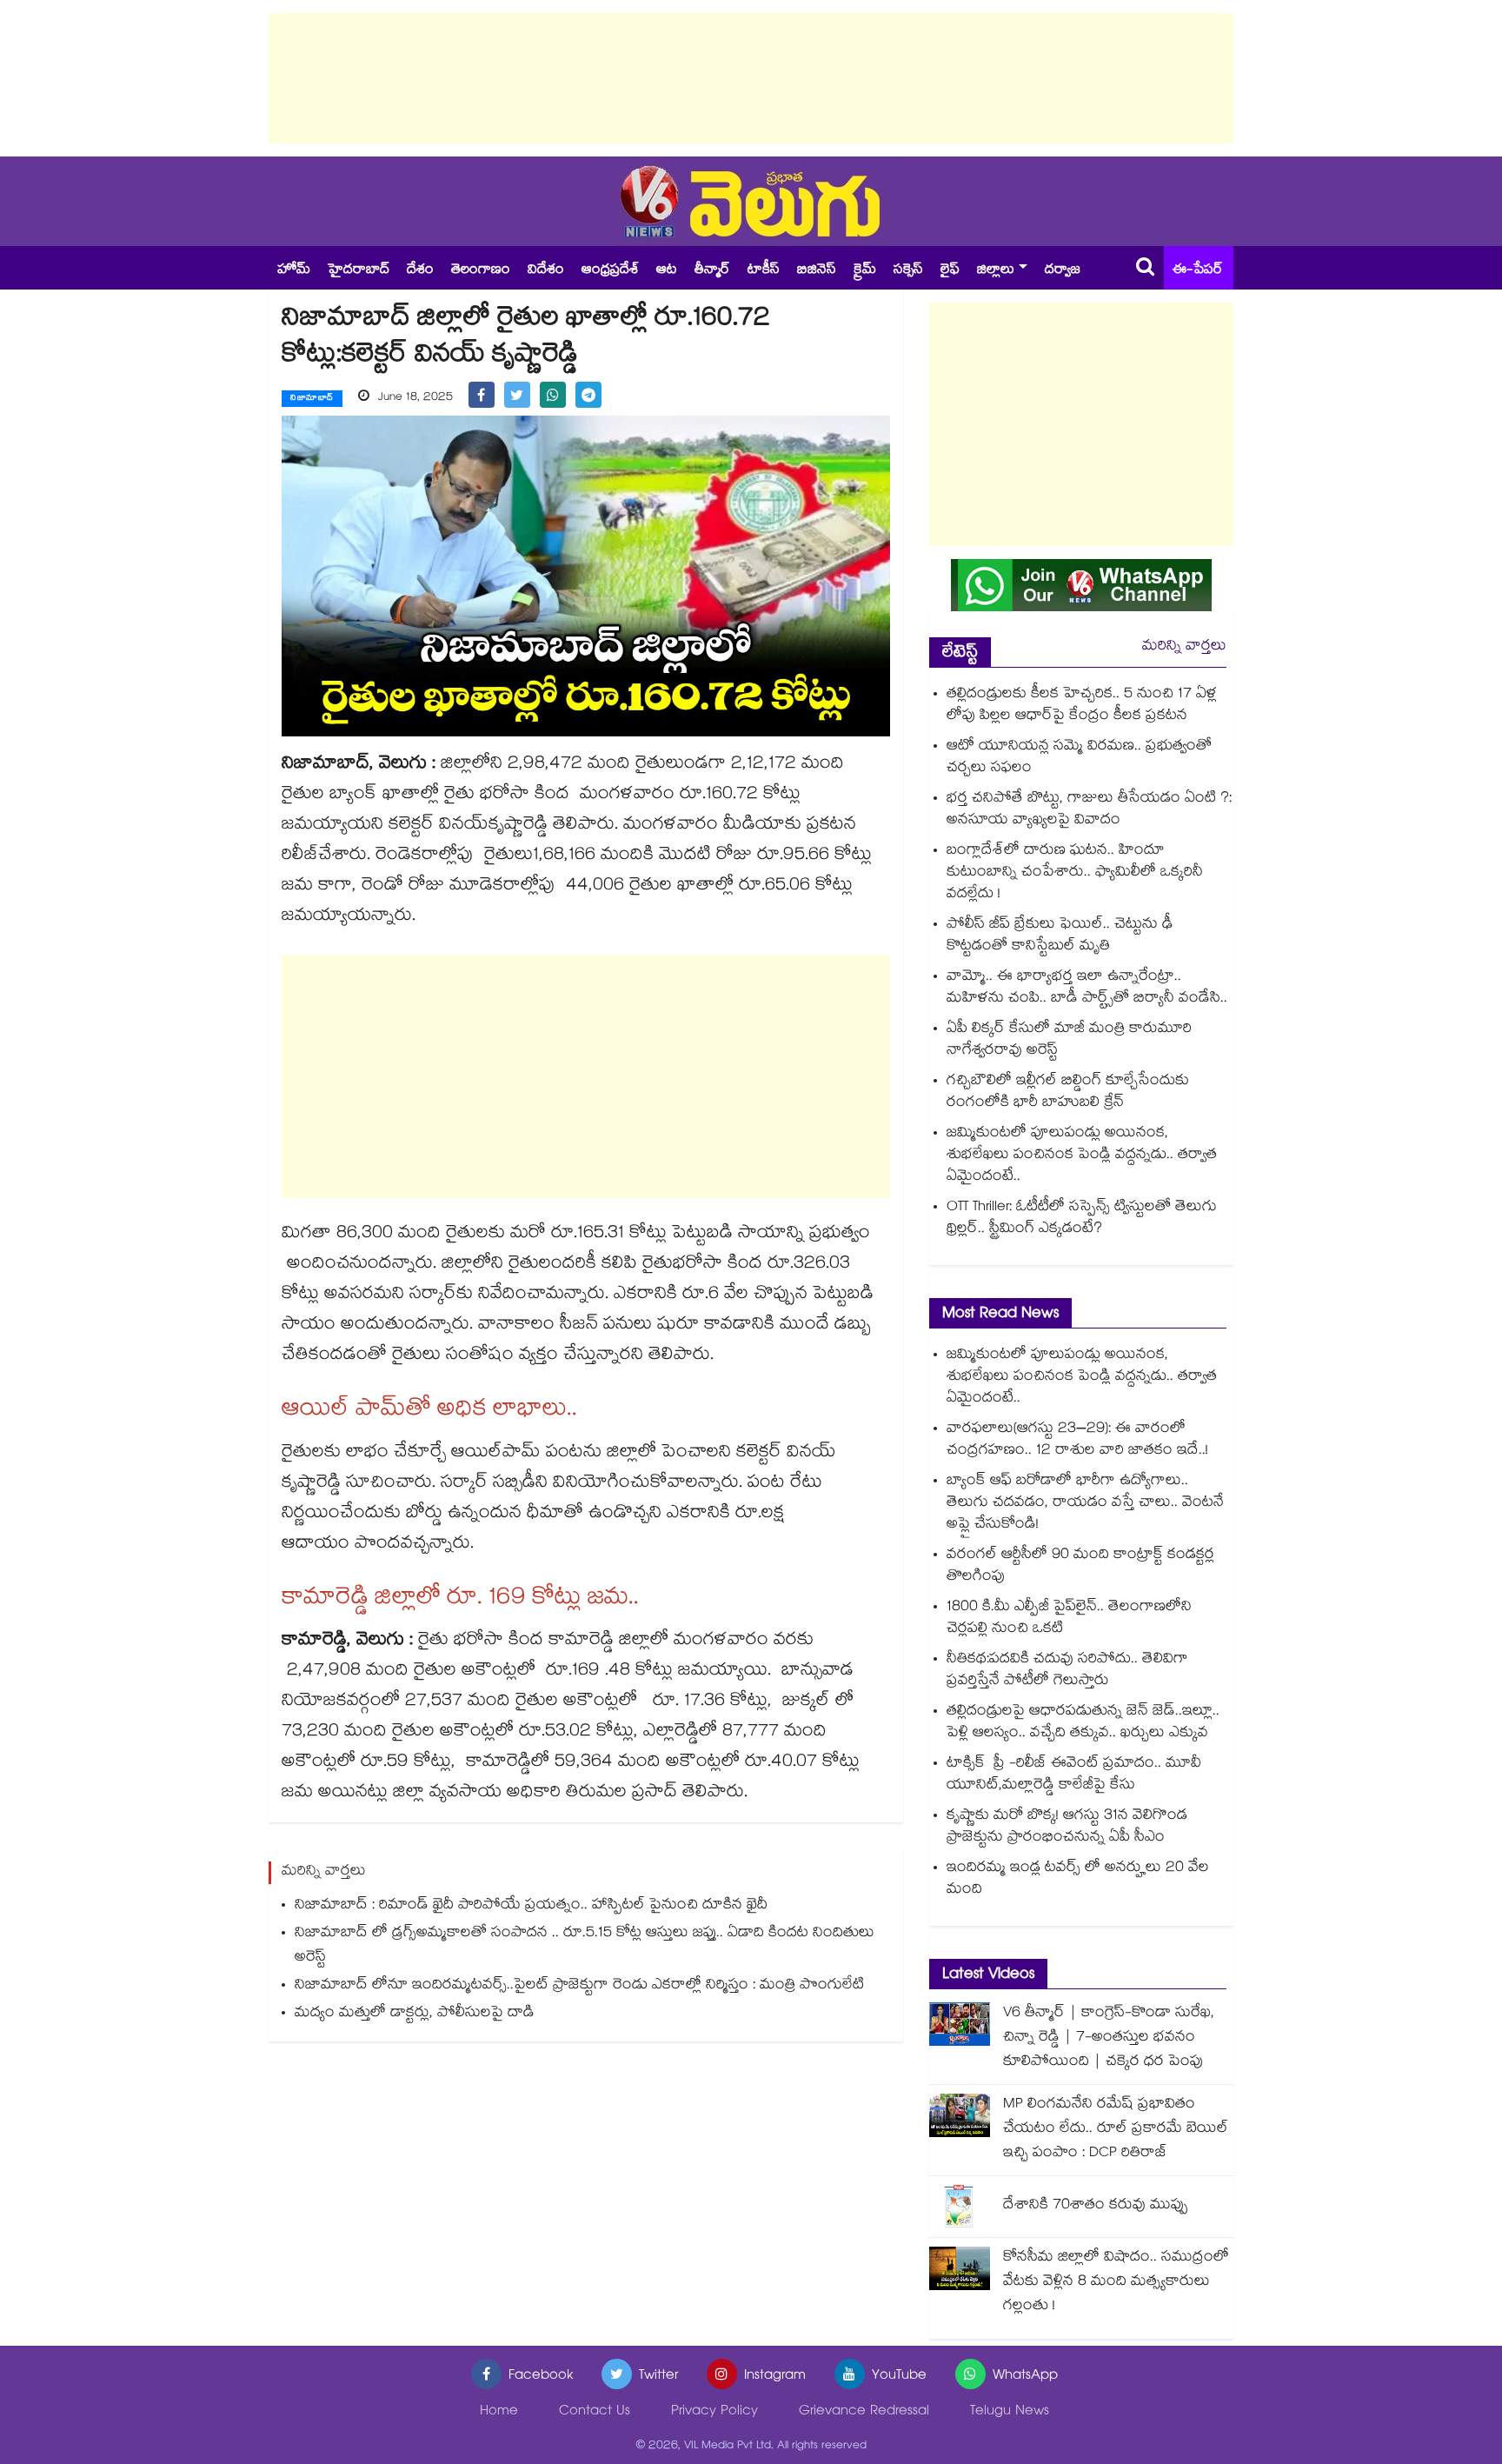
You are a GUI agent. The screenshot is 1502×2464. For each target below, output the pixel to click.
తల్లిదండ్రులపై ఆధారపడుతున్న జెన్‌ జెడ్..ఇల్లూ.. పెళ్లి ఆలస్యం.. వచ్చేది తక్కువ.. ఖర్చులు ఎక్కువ (1083, 1723)
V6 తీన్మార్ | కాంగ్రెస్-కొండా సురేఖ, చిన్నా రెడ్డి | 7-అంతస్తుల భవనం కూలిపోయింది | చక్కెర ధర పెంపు (1109, 2038)
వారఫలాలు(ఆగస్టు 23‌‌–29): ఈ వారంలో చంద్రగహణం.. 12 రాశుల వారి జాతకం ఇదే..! (1077, 1441)
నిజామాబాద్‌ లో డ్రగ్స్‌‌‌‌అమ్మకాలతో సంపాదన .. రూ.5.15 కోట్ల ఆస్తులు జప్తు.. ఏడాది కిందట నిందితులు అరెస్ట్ (585, 1946)
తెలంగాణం (481, 271)
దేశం (420, 271)
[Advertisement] (751, 78)
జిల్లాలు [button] (996, 271)
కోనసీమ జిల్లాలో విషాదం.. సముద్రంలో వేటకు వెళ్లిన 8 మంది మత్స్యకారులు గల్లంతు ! (1116, 2283)
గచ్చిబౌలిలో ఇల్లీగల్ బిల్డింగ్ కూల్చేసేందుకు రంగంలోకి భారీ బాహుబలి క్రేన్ (1068, 1093)
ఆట (667, 271)
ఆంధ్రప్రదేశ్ (610, 271)
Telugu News (1010, 2412)
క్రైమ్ (865, 271)
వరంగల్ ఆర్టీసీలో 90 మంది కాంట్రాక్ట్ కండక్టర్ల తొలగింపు (1080, 1567)
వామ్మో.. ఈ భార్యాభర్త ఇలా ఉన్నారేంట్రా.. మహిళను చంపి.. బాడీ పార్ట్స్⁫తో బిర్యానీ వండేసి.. (1087, 989)
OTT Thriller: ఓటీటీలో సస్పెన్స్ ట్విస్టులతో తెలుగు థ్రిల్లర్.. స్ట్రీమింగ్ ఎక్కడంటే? (1082, 1219)
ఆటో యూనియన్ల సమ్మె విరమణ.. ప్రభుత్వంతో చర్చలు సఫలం (1079, 758)
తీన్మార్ (712, 271)
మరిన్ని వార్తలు (1184, 647)
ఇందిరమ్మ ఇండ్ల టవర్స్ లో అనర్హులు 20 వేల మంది (1078, 1880)
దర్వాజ (1063, 271)
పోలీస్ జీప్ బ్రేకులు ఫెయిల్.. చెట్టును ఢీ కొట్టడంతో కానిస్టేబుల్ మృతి (1060, 936)
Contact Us (595, 2412)
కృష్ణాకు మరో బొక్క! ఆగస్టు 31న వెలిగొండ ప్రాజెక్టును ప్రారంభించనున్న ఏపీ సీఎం (1067, 1828)
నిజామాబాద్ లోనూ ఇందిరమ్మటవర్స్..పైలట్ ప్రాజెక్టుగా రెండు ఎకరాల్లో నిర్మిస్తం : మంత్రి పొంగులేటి (579, 1986)
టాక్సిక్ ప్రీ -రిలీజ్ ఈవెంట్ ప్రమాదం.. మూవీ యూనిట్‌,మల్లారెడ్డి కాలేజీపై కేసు (1074, 1775)
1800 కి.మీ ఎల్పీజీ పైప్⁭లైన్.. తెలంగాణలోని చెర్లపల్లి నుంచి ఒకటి (1069, 1619)
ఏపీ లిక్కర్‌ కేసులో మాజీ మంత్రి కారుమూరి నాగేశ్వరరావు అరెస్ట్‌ (1069, 1041)
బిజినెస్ (817, 271)
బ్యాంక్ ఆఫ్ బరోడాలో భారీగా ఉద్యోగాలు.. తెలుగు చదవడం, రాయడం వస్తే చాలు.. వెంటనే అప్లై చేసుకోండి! (1085, 1504)
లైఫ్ (950, 271)
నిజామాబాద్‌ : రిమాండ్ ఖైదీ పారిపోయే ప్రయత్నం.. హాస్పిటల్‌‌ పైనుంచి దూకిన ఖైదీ (531, 1906)
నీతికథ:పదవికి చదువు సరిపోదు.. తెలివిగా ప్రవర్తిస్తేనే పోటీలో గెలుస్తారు (1067, 1671)
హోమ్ (294, 271)
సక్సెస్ (908, 271)
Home (499, 2412)
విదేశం (546, 271)
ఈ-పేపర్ (1198, 271)
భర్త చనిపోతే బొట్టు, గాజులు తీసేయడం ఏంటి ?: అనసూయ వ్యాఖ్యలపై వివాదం (1089, 810)
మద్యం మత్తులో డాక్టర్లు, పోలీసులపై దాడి (415, 2014)
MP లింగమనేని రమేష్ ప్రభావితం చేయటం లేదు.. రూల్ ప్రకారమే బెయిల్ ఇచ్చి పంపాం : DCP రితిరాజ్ (1116, 2130)
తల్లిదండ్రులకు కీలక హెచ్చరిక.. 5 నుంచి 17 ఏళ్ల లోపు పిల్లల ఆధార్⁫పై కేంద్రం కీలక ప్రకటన (1082, 706)
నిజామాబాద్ (312, 399)
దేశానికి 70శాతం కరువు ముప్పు (1096, 2206)
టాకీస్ (764, 271)
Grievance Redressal (864, 2412)
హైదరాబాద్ (359, 271)
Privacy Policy (714, 2412)
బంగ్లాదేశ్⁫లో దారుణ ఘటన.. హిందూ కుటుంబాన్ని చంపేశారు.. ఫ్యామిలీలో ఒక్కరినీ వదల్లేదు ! (1075, 873)
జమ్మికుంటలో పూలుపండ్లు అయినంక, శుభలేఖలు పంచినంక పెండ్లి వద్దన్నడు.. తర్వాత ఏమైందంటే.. (1082, 1156)
